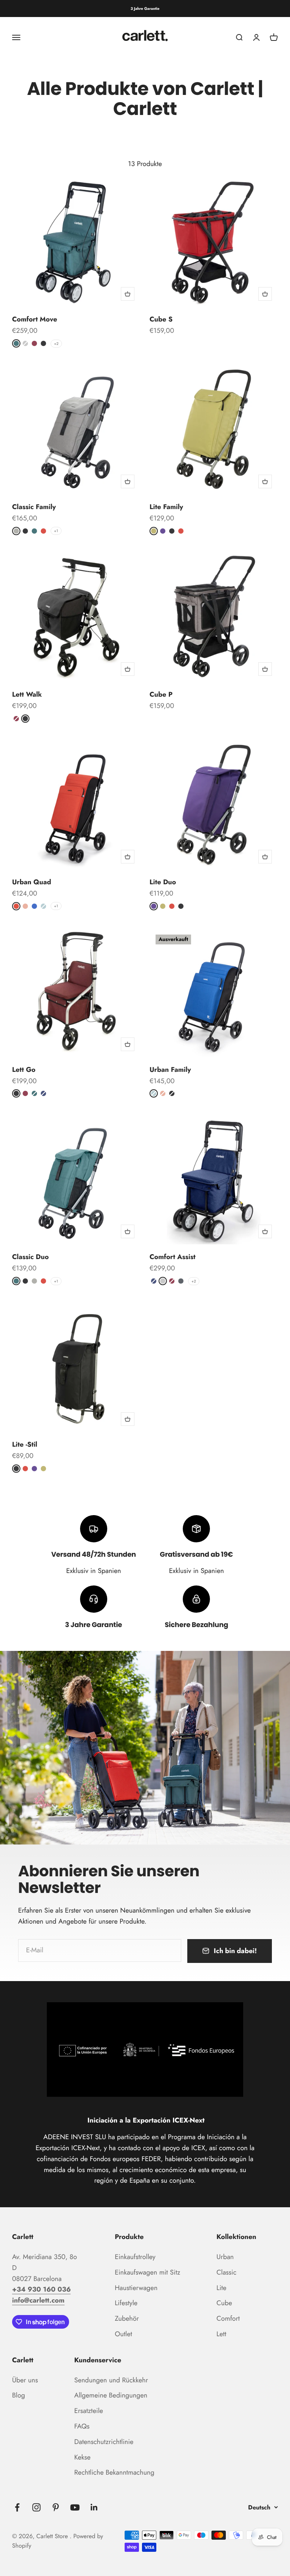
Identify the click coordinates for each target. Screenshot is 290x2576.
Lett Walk (27, 694)
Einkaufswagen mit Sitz (147, 2272)
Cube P (161, 694)
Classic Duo (30, 1257)
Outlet (123, 2334)
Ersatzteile (89, 2411)
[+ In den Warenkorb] (128, 294)
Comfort (228, 2318)
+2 (56, 344)
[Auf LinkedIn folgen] (94, 2507)
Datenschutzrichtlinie (104, 2442)
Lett (221, 2334)
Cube (224, 2303)
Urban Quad (32, 882)
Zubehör (127, 2318)
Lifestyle (126, 2303)
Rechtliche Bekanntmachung (114, 2472)
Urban (225, 2257)
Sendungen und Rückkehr (111, 2380)
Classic (226, 2272)
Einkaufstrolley (135, 2257)
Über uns (25, 2380)
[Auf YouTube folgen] (75, 2507)
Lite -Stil (25, 1444)
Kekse (83, 2457)
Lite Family (166, 507)
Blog (19, 2395)
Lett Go (24, 1070)
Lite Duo (163, 882)
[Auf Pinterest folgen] (56, 2507)
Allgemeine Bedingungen (111, 2395)
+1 (56, 531)
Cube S (161, 319)
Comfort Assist (173, 1257)
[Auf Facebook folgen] (17, 2507)
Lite (221, 2288)
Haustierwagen (136, 2288)
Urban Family (170, 1070)
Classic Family (34, 507)
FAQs (82, 2426)
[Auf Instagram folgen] (36, 2507)
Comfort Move (35, 319)
